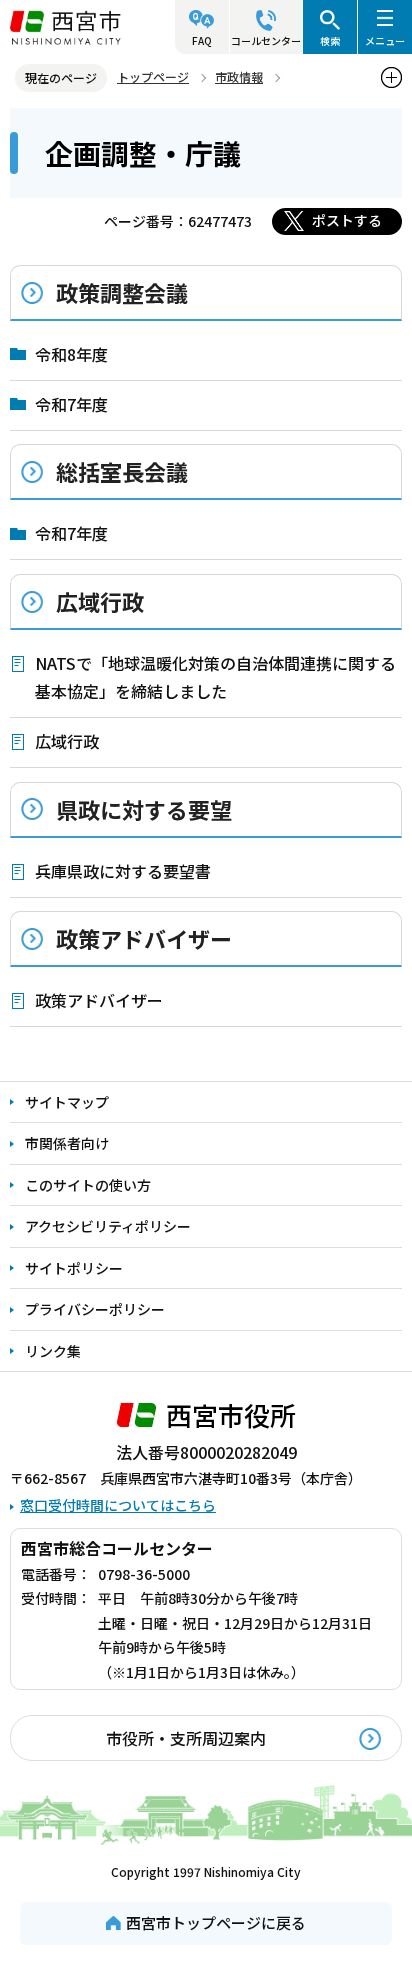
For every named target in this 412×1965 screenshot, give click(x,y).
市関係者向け (67, 1143)
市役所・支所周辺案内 (186, 1738)
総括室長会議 (122, 471)
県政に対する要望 (144, 809)
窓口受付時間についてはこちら (118, 1505)
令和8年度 (71, 354)
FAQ (202, 40)
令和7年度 (71, 404)
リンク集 (53, 1351)
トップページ (153, 76)
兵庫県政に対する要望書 (123, 871)
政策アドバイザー (144, 938)
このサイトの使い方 (88, 1185)
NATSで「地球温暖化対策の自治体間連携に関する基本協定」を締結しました (215, 677)
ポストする (347, 220)
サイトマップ (67, 1102)
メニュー (385, 40)
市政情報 (239, 76)
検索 (330, 40)
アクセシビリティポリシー (108, 1226)
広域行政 (100, 601)
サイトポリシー (74, 1268)
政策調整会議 (122, 292)
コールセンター (266, 40)
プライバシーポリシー (95, 1309)
